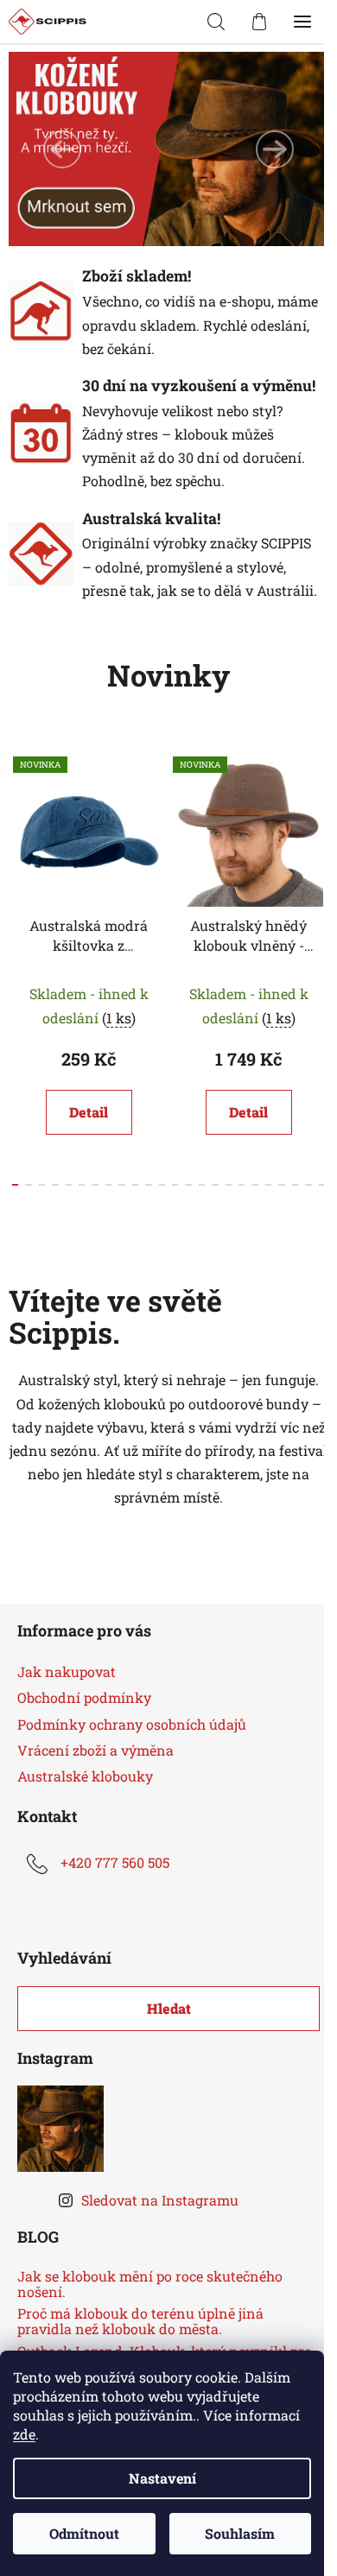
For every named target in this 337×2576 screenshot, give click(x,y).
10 (148, 1185)
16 (229, 1185)
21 (295, 1185)
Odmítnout (84, 2533)
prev (18, 849)
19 (268, 1185)
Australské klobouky (85, 1776)
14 (202, 1185)
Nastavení (162, 2478)
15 (215, 1185)
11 (162, 1185)
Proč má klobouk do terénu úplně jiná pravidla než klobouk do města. (140, 2321)
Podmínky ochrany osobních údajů (132, 1724)
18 (254, 1185)
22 (308, 1185)
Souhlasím (240, 2533)
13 (188, 1185)
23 (322, 1185)
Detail (89, 1112)
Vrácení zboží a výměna (95, 1750)
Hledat (169, 2008)
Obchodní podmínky (84, 1697)
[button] (62, 149)
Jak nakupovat (67, 1671)
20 (281, 1185)
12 (175, 1185)
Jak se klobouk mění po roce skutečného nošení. (150, 2284)
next (319, 849)
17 (242, 1185)
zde (24, 2434)
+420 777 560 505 (115, 1862)
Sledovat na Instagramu (160, 2200)
